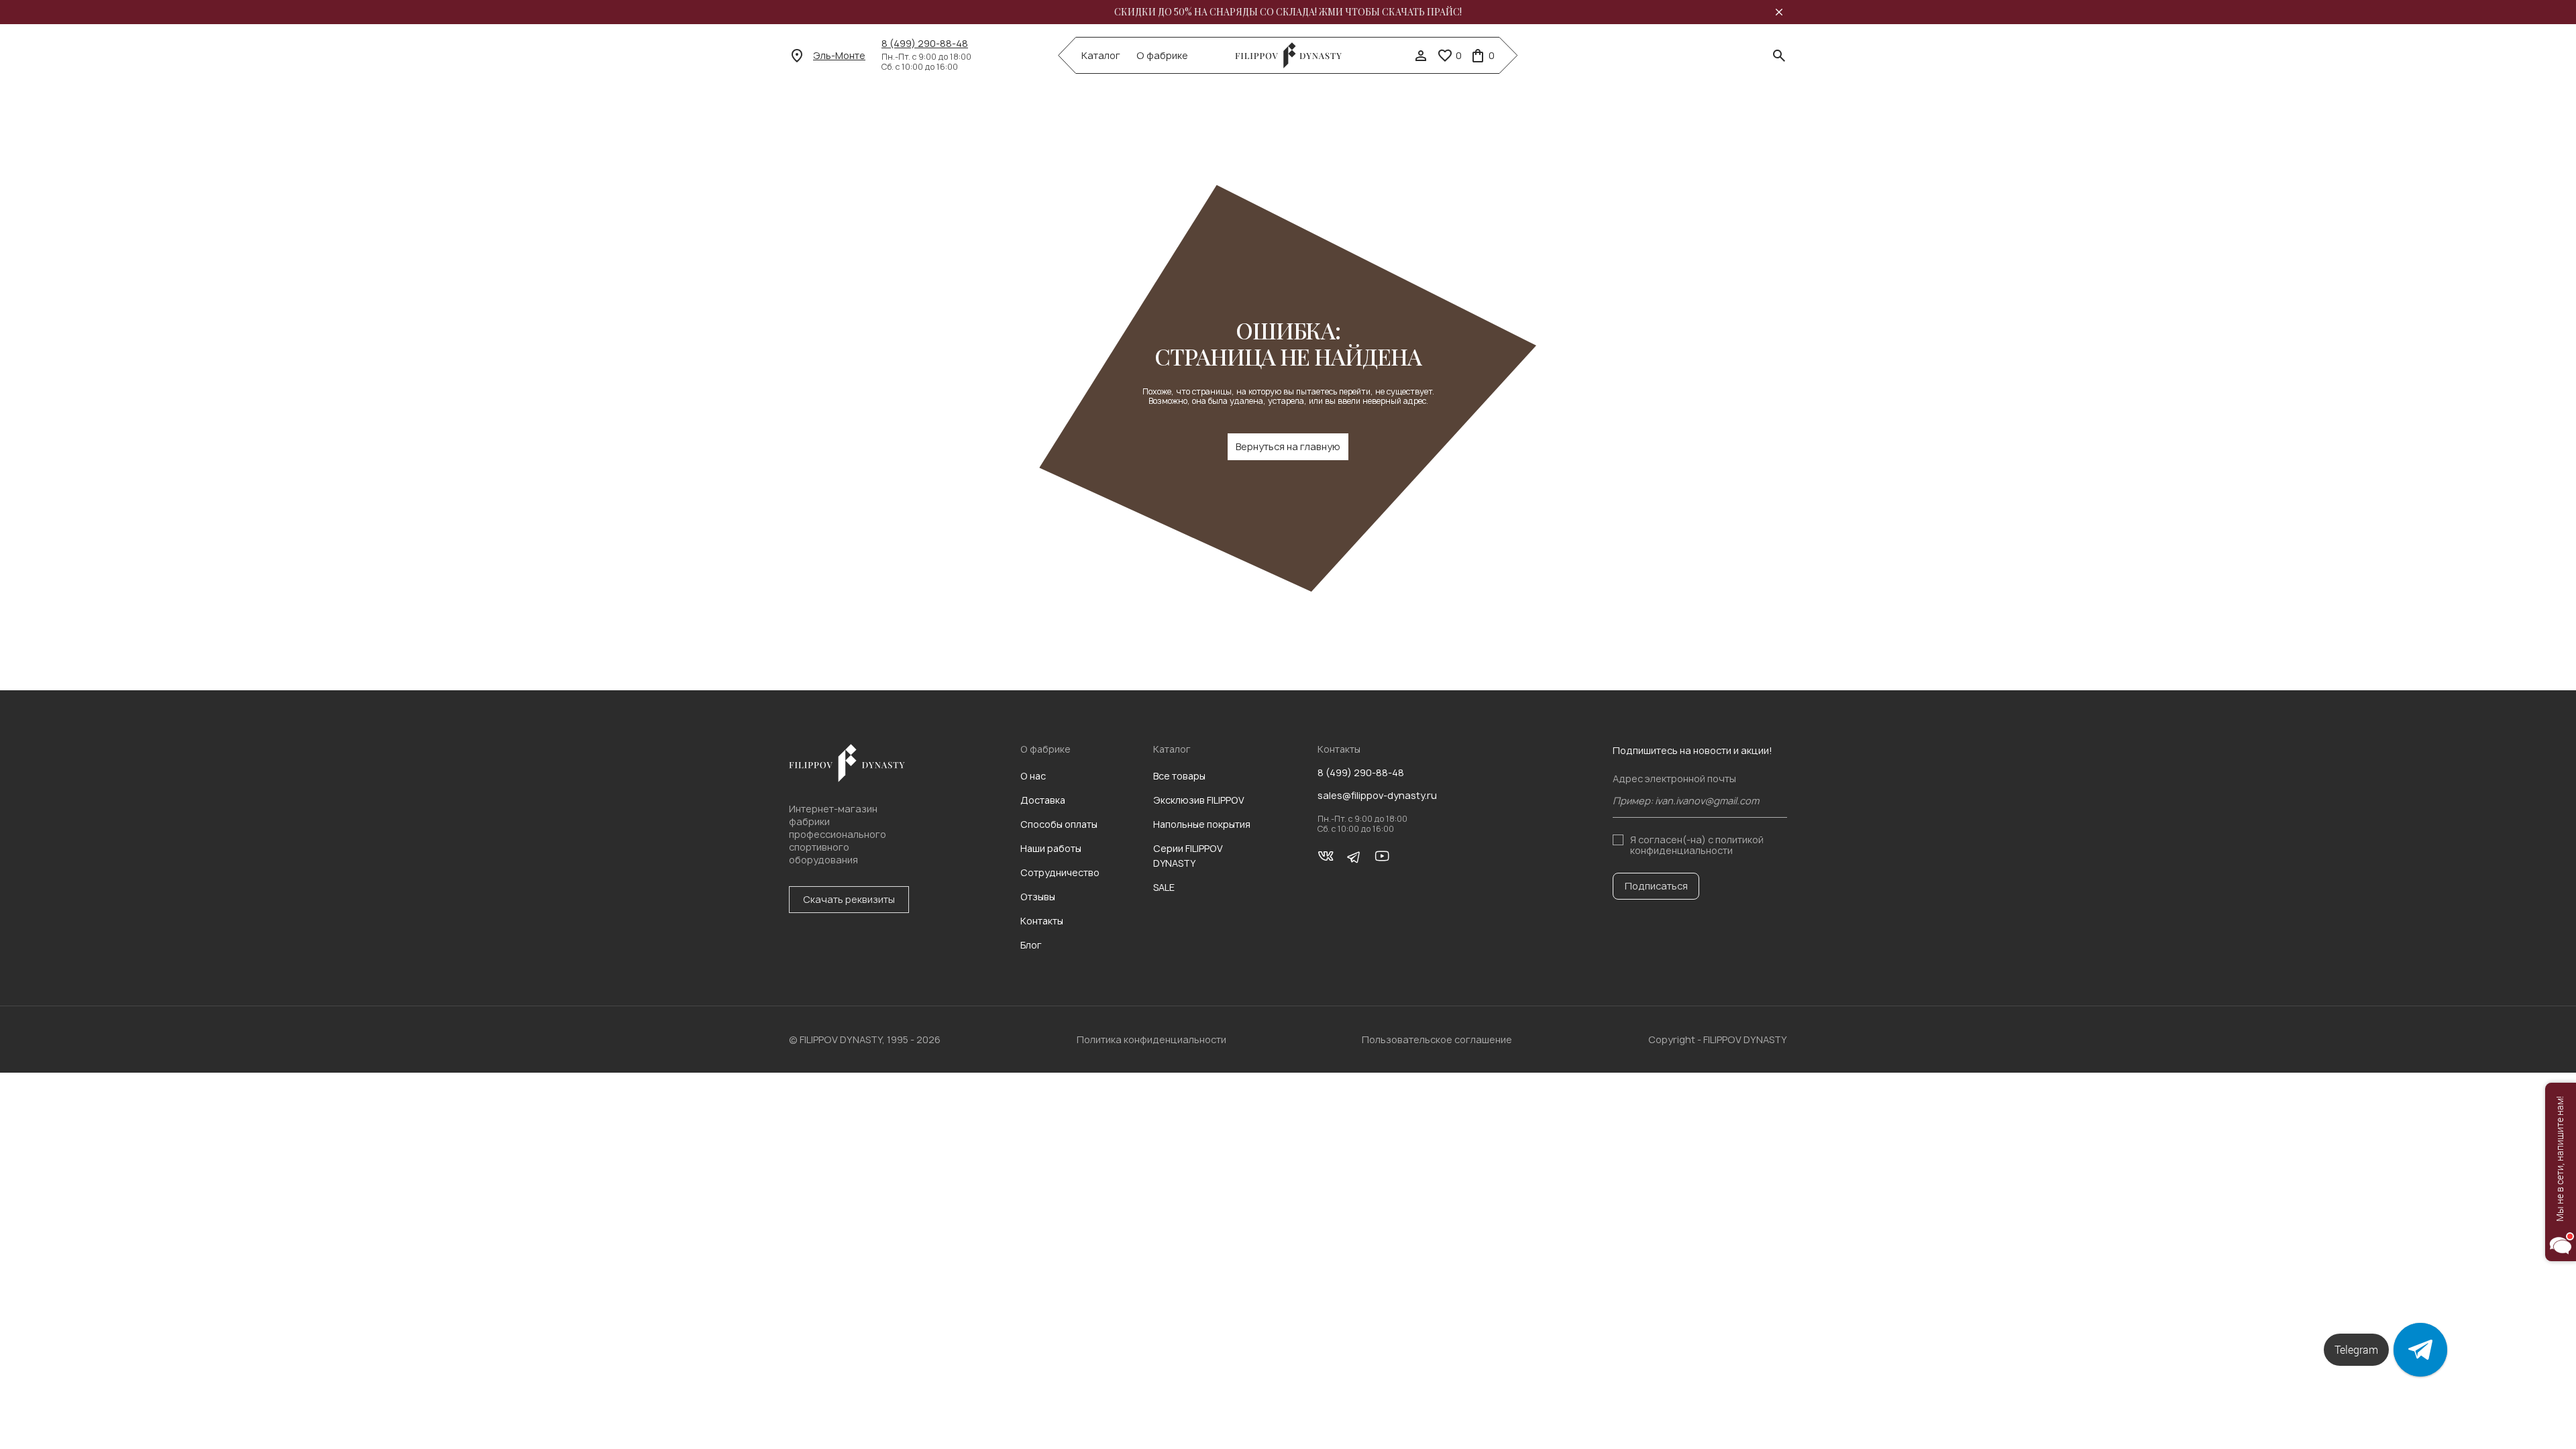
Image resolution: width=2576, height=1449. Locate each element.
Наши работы (1051, 848)
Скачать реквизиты (849, 899)
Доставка (1043, 800)
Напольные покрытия (1202, 824)
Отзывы (1038, 897)
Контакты (1042, 921)
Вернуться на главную (1288, 446)
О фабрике (1162, 56)
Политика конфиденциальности (1151, 1039)
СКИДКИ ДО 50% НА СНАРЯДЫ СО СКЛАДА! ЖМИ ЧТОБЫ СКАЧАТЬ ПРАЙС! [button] (1288, 12)
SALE (1164, 887)
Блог (1031, 945)
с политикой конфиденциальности (1697, 845)
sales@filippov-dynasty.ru (1377, 796)
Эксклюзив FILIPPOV (1199, 800)
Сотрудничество (1060, 872)
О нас (1033, 776)
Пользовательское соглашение (1437, 1039)
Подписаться (1656, 886)
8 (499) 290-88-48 (925, 44)
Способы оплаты (1059, 824)
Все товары (1179, 776)
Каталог (1101, 56)
